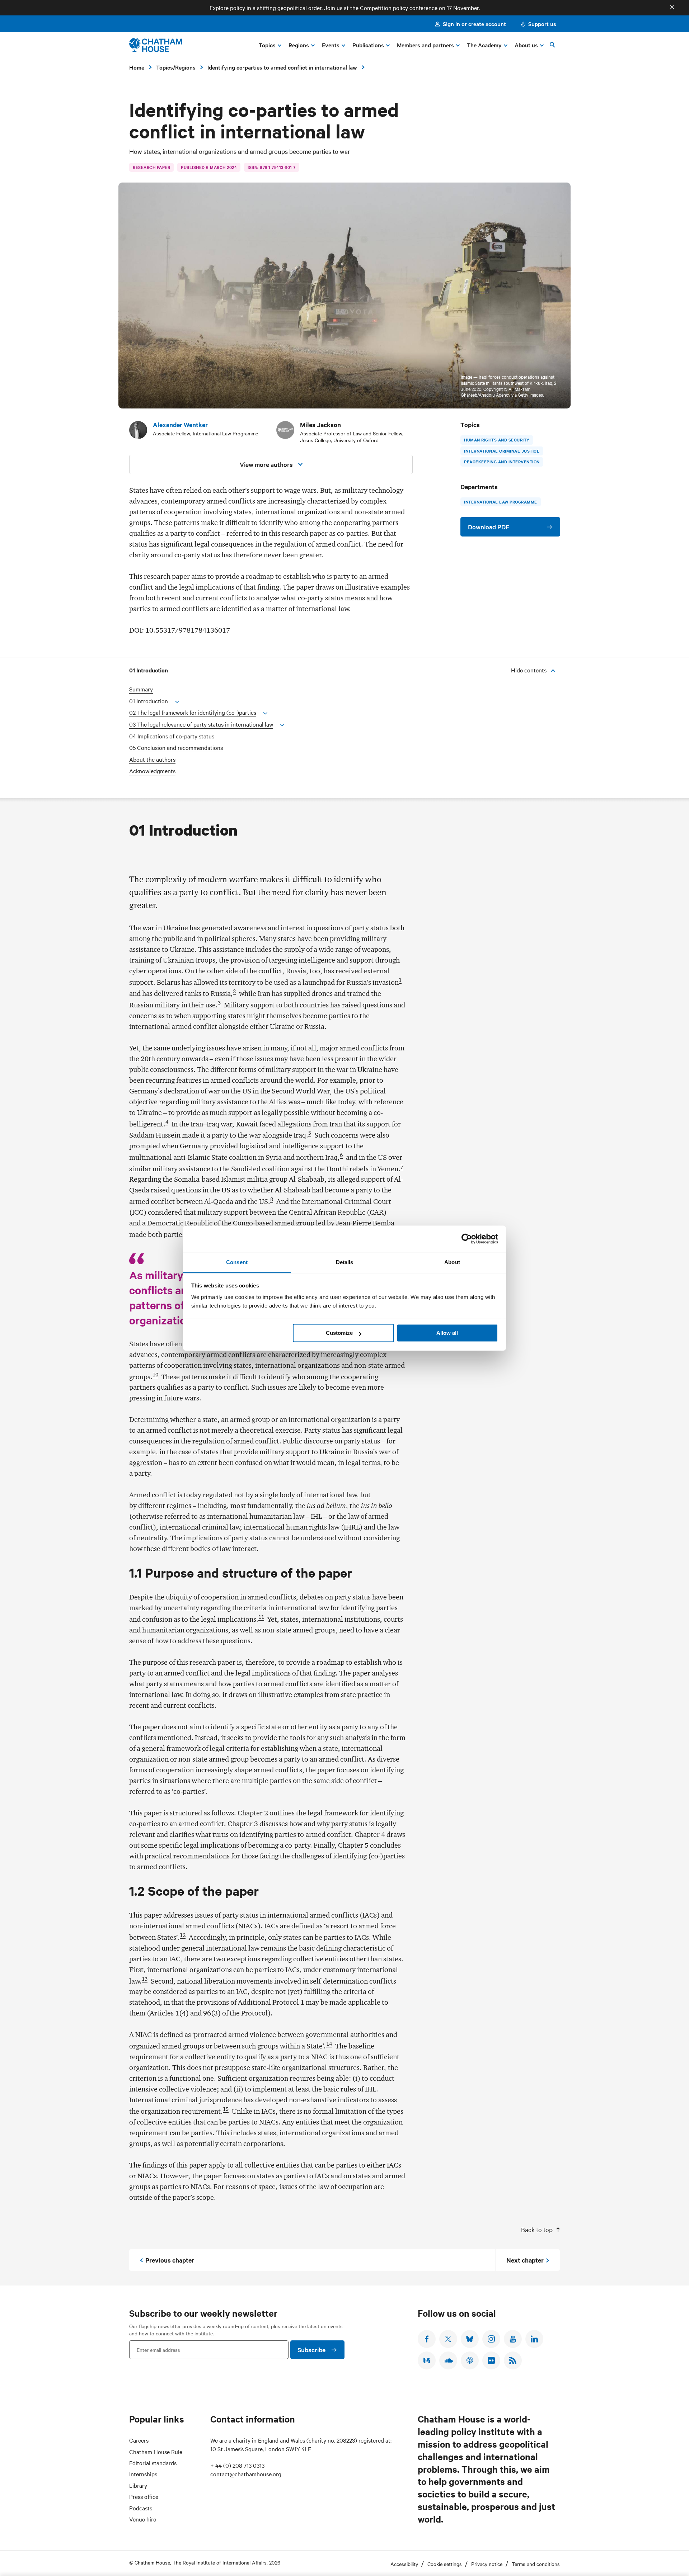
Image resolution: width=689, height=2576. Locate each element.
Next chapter (525, 2260)
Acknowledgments (152, 771)
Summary (141, 689)
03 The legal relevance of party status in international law (201, 724)
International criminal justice (502, 451)
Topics (165, 67)
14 (329, 2044)
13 (145, 1979)
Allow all (447, 1333)
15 (226, 2109)
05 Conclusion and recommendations (176, 748)
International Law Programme (501, 502)
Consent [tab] (237, 1262)
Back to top (537, 2229)
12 (183, 1935)
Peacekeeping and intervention (502, 462)
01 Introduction (149, 701)
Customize (339, 1333)
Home (137, 67)
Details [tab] (345, 1262)
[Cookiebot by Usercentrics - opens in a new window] (467, 1239)
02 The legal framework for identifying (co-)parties (193, 712)
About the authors (152, 759)
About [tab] (452, 1262)
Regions (185, 67)
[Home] (156, 45)
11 (261, 1617)
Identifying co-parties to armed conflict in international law (282, 67)
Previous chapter (170, 2260)
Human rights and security (497, 440)
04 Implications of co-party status (172, 736)
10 (155, 1375)
